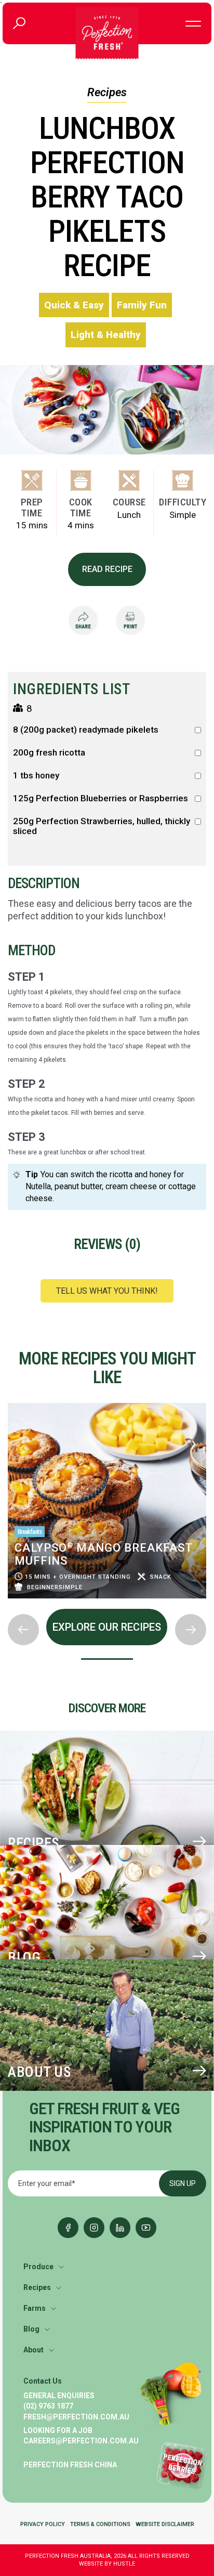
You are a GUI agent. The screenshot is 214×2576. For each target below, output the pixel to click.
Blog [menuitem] (31, 2329)
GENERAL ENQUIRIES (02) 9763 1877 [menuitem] (59, 2401)
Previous (8, 1400)
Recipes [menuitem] (37, 2287)
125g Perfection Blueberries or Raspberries (101, 798)
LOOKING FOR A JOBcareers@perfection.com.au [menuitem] (81, 2436)
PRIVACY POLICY (43, 2524)
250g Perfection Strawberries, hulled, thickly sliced (102, 826)
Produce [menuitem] (38, 2267)
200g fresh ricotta (49, 753)
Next (8, 1606)
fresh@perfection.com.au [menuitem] (76, 2417)
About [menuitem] (34, 2350)
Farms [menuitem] (35, 2308)
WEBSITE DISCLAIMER (165, 2524)
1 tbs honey (36, 776)
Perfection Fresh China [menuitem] (70, 2465)
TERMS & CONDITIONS (100, 2524)
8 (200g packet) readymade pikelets (86, 730)
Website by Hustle (107, 2564)
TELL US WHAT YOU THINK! (107, 1291)
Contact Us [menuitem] (43, 2381)
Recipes (107, 92)
